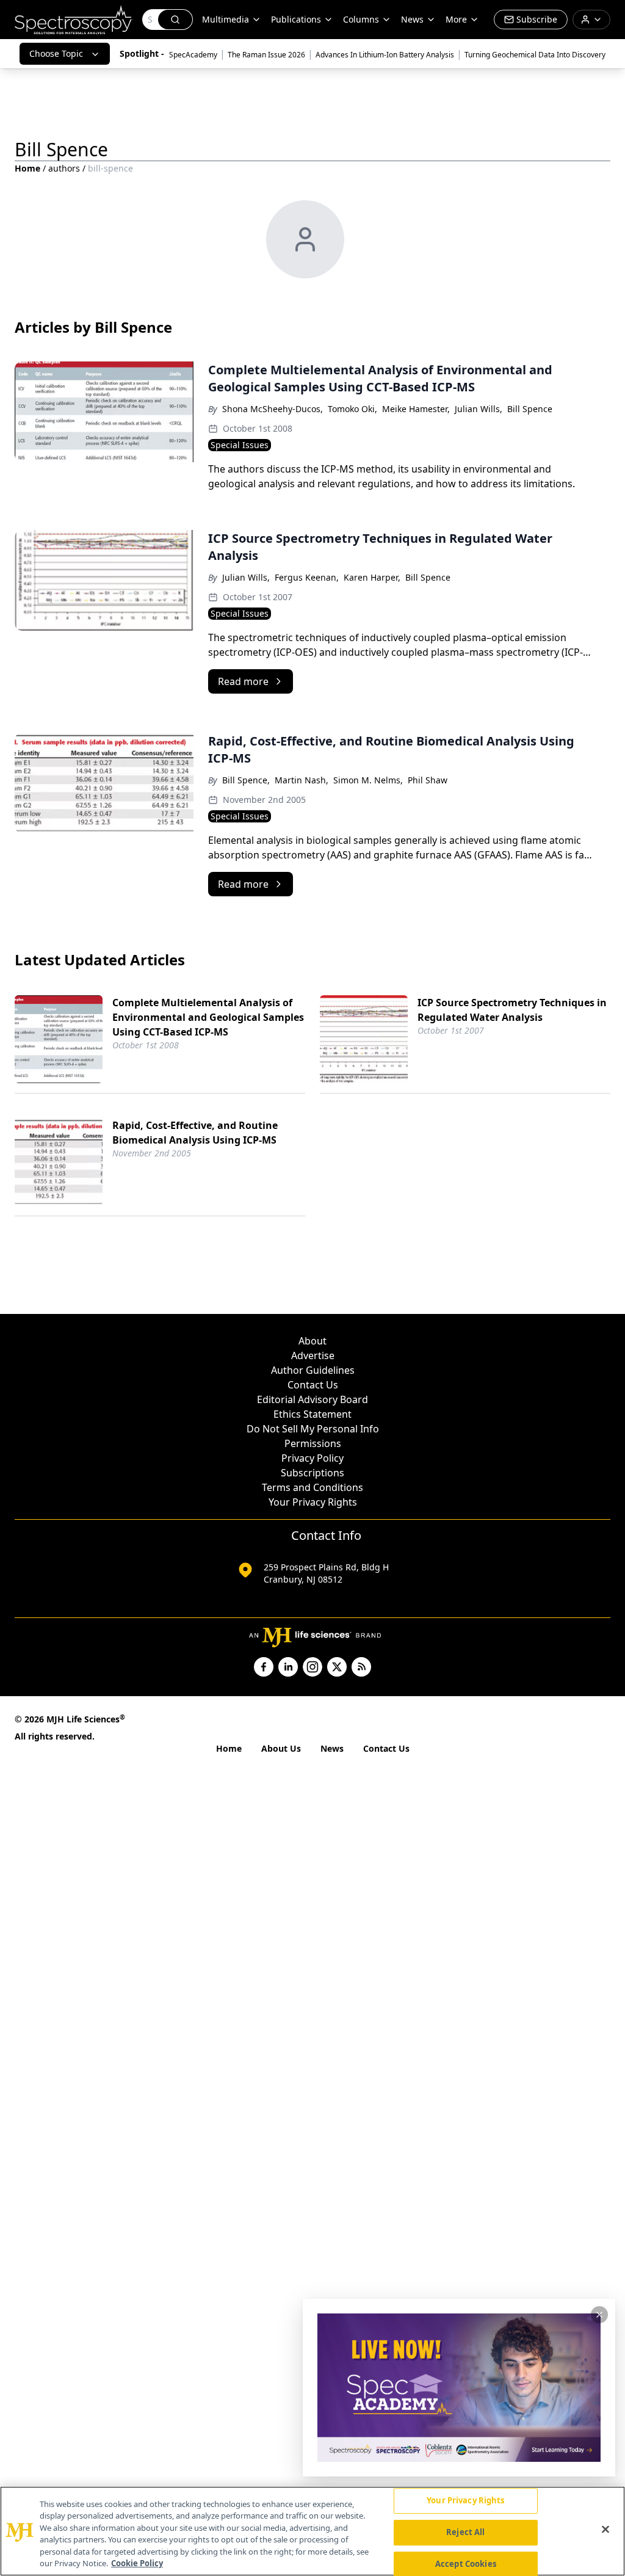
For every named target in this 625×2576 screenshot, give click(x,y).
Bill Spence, (246, 780)
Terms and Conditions (312, 1487)
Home (27, 168)
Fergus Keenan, (307, 577)
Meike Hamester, (416, 409)
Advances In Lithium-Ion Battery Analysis (385, 55)
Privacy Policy (312, 1458)
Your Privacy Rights (313, 1502)
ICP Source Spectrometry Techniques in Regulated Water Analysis (512, 1010)
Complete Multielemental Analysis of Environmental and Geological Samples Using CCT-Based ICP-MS (208, 1017)
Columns (361, 19)
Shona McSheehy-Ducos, (273, 409)
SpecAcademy (193, 55)
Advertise (313, 1355)
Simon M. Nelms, (368, 780)
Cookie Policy (137, 2563)
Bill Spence (530, 409)
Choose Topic (56, 53)
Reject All (465, 2532)
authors (64, 168)
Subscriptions (312, 1473)
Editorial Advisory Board (312, 1399)
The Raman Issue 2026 (266, 55)
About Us (281, 1748)
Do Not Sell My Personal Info (313, 1429)
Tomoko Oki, (352, 409)
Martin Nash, (302, 780)
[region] (312, 2531)
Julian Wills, (479, 409)
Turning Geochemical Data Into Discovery (535, 55)
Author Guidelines (313, 1370)
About (312, 1341)
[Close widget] (599, 2315)
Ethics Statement (312, 1414)
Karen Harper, (372, 577)
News (332, 1748)
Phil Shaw (428, 780)
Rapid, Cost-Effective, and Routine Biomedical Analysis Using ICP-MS (195, 1133)
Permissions (313, 1443)
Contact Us (313, 1385)
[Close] (605, 2530)
